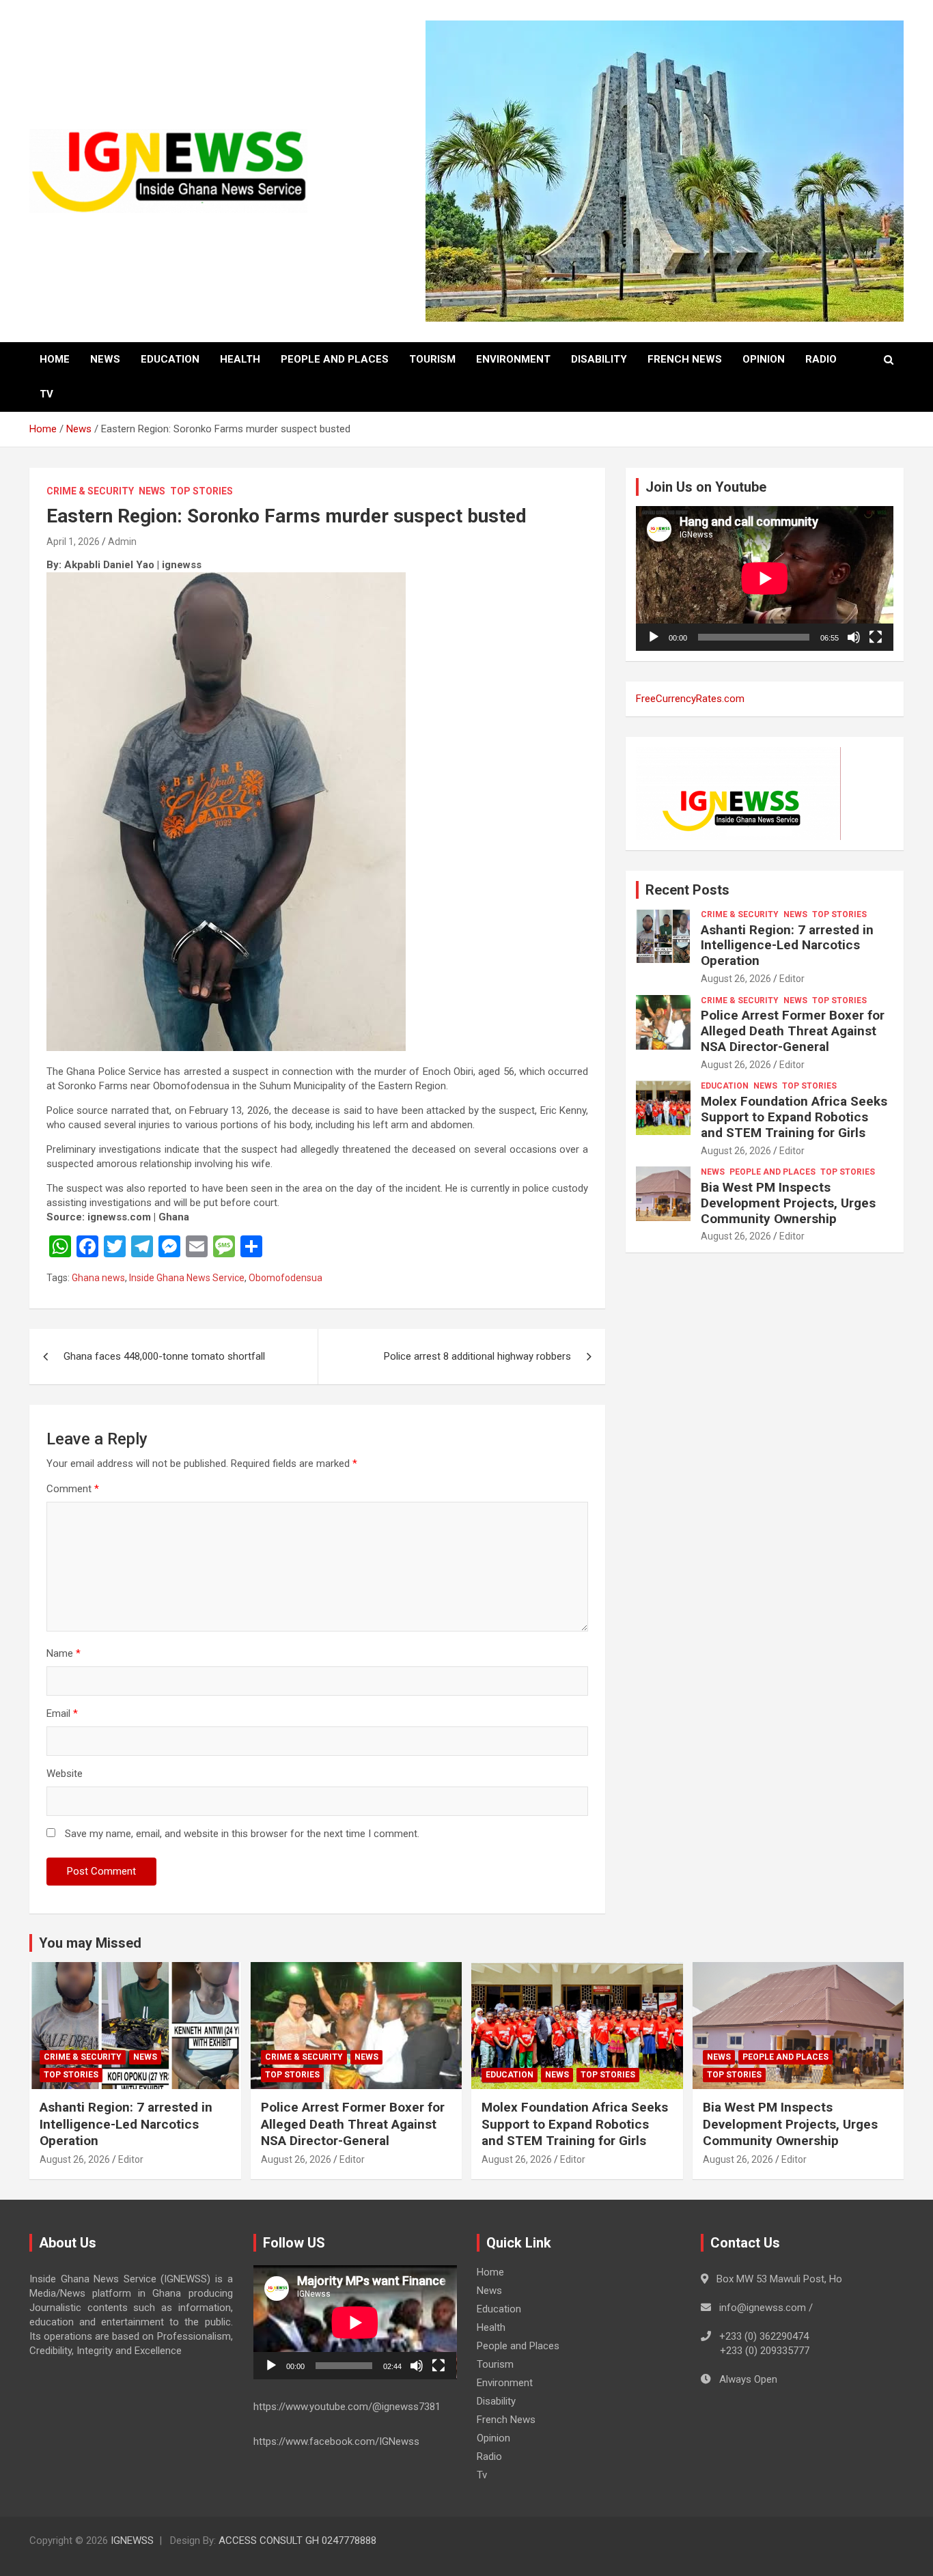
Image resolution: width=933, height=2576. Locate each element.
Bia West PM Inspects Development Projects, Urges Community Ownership (788, 1203)
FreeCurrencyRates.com (690, 699)
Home (55, 359)
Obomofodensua (286, 1278)
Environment (513, 359)
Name (64, 1653)
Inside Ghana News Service (187, 1278)
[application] (765, 578)
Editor (792, 979)
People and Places (335, 359)
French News (685, 359)
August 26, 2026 (736, 979)
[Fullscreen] (876, 637)
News (105, 359)
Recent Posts (687, 890)
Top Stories (201, 491)
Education (170, 359)
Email (62, 1713)
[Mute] (854, 637)
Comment (73, 1489)
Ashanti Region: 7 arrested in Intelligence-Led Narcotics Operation (787, 946)
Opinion (764, 359)
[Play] (654, 637)
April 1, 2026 (73, 542)
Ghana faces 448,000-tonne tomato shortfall (164, 1356)
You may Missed (90, 1943)
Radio (821, 359)
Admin (122, 542)
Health (240, 359)
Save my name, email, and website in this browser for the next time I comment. (242, 1834)
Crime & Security (90, 491)
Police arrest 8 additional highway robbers (477, 1356)
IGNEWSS (132, 2540)
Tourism (432, 359)
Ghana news (98, 1278)
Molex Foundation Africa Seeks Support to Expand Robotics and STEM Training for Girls (794, 1117)
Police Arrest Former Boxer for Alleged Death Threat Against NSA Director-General (793, 1031)
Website (65, 1774)
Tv (46, 394)
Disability (599, 359)
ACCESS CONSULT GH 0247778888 (297, 2540)
